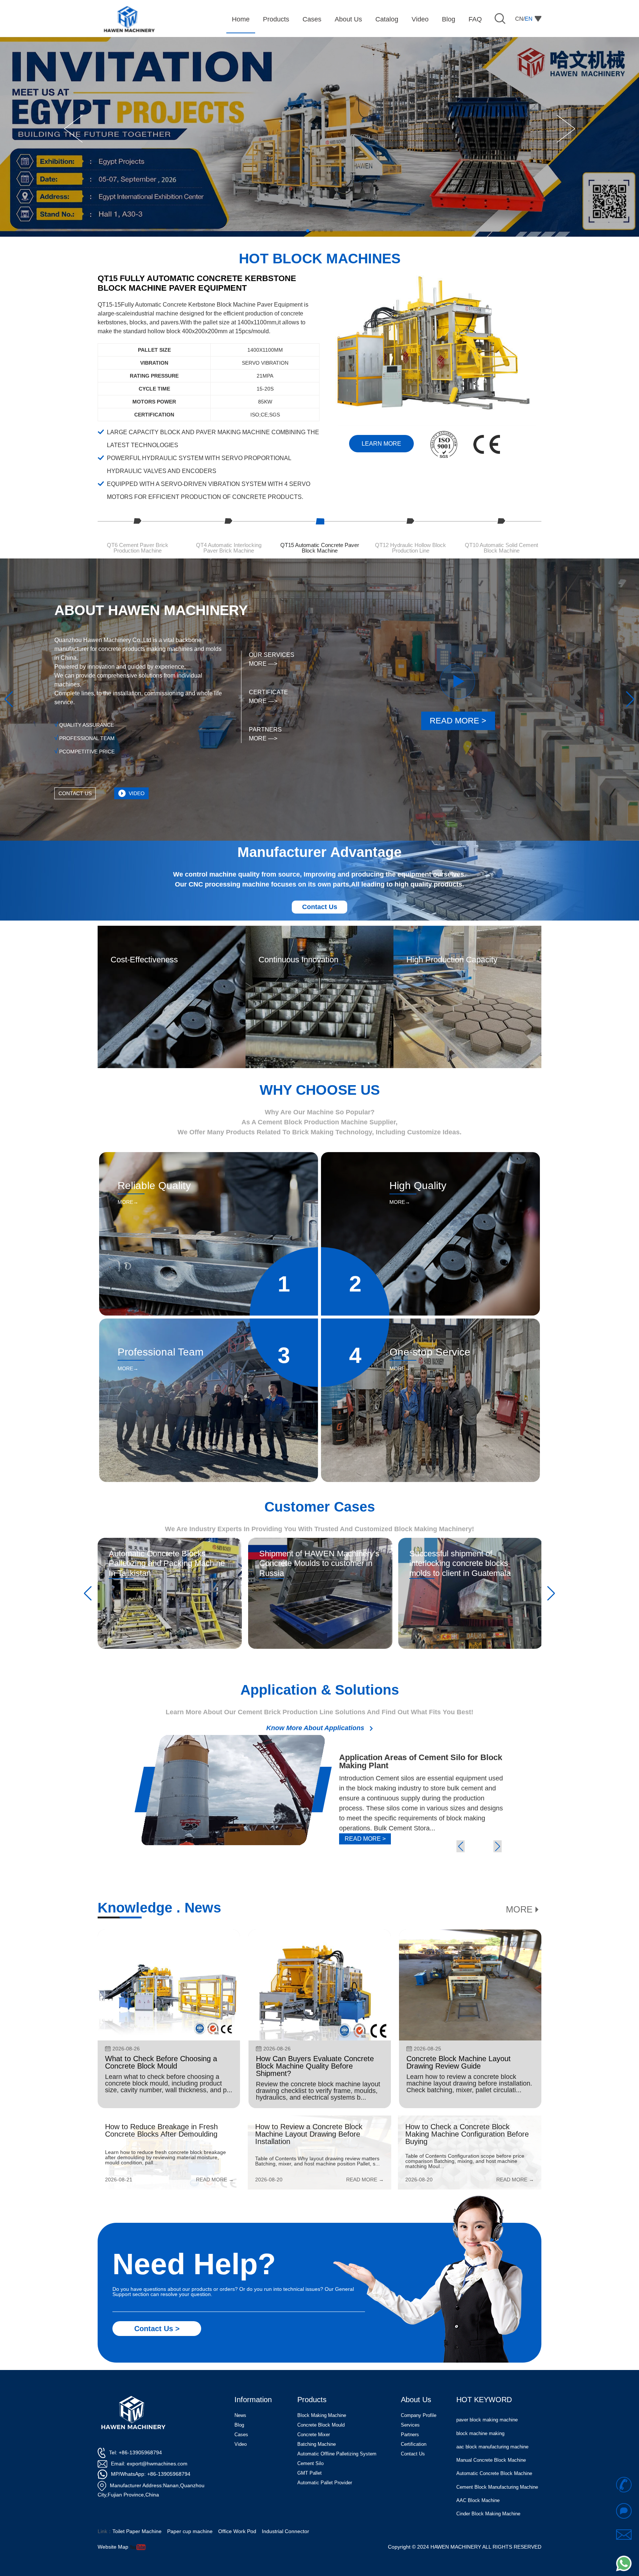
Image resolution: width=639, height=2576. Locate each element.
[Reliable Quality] (209, 1155)
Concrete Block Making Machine (491, 2494)
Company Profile (419, 2415)
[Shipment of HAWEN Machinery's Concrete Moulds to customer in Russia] (320, 1540)
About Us (416, 2400)
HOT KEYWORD (484, 2400)
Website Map (113, 2547)
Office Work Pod (237, 2531)
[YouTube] (138, 2547)
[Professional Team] (209, 1321)
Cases (241, 2435)
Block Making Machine (322, 2415)
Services (410, 2425)
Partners (410, 2435)
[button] (73, 129)
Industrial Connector (285, 2531)
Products (312, 2400)
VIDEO (137, 793)
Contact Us (320, 907)
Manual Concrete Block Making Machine (490, 2509)
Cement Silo (310, 2463)
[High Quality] (430, 1155)
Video (241, 2444)
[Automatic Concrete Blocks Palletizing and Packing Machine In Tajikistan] (170, 1540)
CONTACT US (75, 793)
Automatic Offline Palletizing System (337, 2454)
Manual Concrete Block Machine (491, 2427)
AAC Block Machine (478, 2467)
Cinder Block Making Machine (488, 2480)
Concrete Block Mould (321, 2425)
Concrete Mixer (314, 2435)
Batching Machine (317, 2444)
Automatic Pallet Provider (325, 2483)
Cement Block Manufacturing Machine (497, 2454)
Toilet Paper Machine (137, 2531)
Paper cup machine (190, 2531)
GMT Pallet (310, 2473)
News (240, 2415)
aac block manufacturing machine (492, 2413)
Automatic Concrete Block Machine (494, 2440)
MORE (519, 1910)
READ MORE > (458, 721)
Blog (239, 2425)
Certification (414, 2444)
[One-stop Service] (430, 1321)
